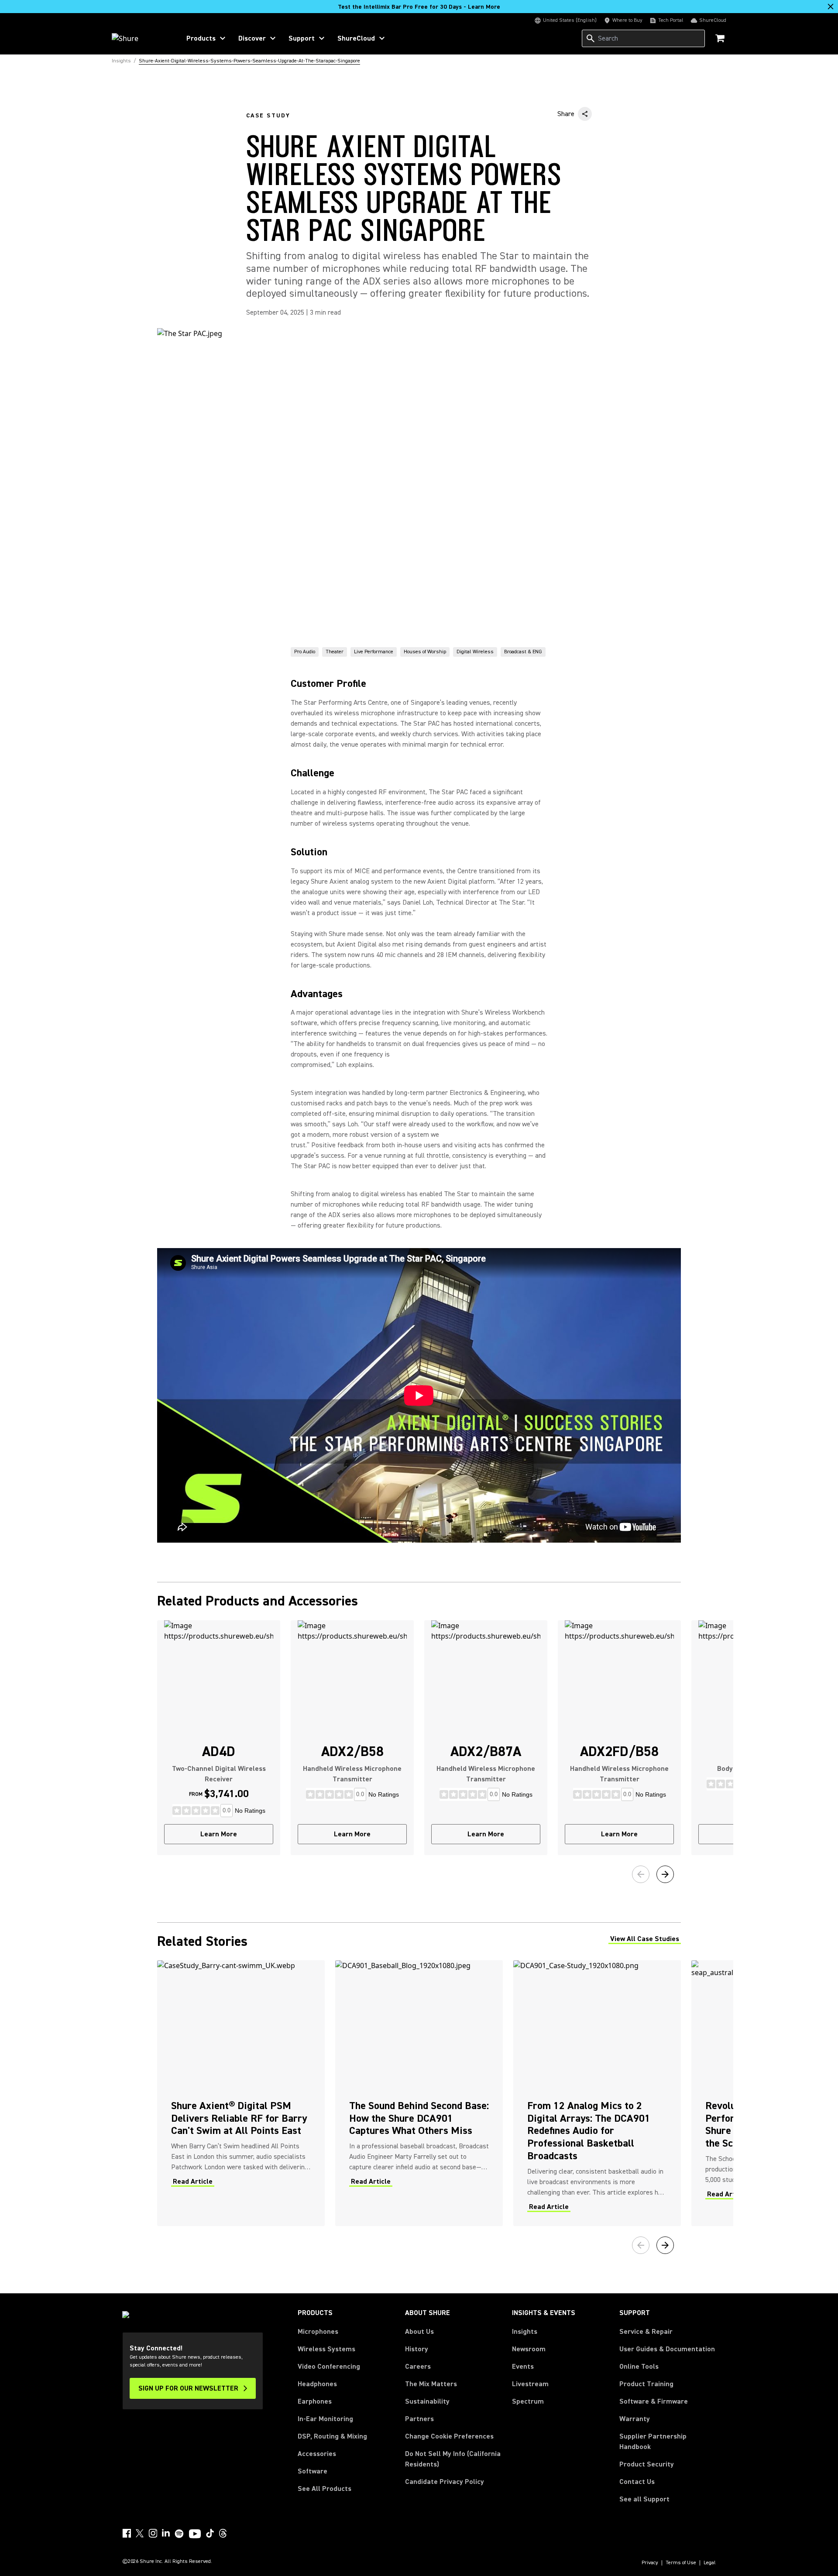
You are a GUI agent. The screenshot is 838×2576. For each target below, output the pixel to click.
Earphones (315, 2401)
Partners (419, 2419)
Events (523, 2367)
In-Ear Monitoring (325, 2419)
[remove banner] (831, 7)
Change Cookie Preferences (449, 2436)
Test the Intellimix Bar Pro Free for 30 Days (419, 7)
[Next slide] (665, 1874)
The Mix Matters (431, 2384)
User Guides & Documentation (667, 2349)
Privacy (650, 2563)
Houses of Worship (425, 652)
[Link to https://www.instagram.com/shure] (153, 2533)
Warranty (635, 2419)
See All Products (325, 2489)
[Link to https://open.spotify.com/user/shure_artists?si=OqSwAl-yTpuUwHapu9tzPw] (179, 2534)
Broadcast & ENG (523, 652)
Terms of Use (681, 2563)
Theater (335, 652)
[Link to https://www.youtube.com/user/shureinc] (195, 2535)
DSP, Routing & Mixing (332, 2436)
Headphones (317, 2384)
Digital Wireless (475, 652)
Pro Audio (305, 652)
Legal (710, 2563)
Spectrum (528, 2401)
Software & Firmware (654, 2401)
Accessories (317, 2454)
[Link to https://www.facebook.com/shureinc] (127, 2533)
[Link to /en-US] (140, 38)
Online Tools (639, 2367)
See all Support (644, 2499)
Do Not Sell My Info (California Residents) (453, 2459)
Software (313, 2471)
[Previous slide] (641, 1874)
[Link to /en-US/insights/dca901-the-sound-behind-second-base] (419, 2093)
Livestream (530, 2384)
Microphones (318, 2332)
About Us (419, 2332)
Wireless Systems (326, 2349)
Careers (418, 2367)
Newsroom (529, 2349)
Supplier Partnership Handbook (667, 2442)
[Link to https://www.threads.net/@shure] (223, 2533)
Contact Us (637, 2482)
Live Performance (374, 652)
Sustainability (427, 2401)
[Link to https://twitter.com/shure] (140, 2533)
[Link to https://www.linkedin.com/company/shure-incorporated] (166, 2533)
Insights (525, 2332)
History (417, 2349)
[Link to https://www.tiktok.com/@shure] (210, 2533)
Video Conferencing (329, 2367)
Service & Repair (646, 2332)
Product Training (646, 2384)
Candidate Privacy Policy (445, 2482)
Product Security (647, 2464)
